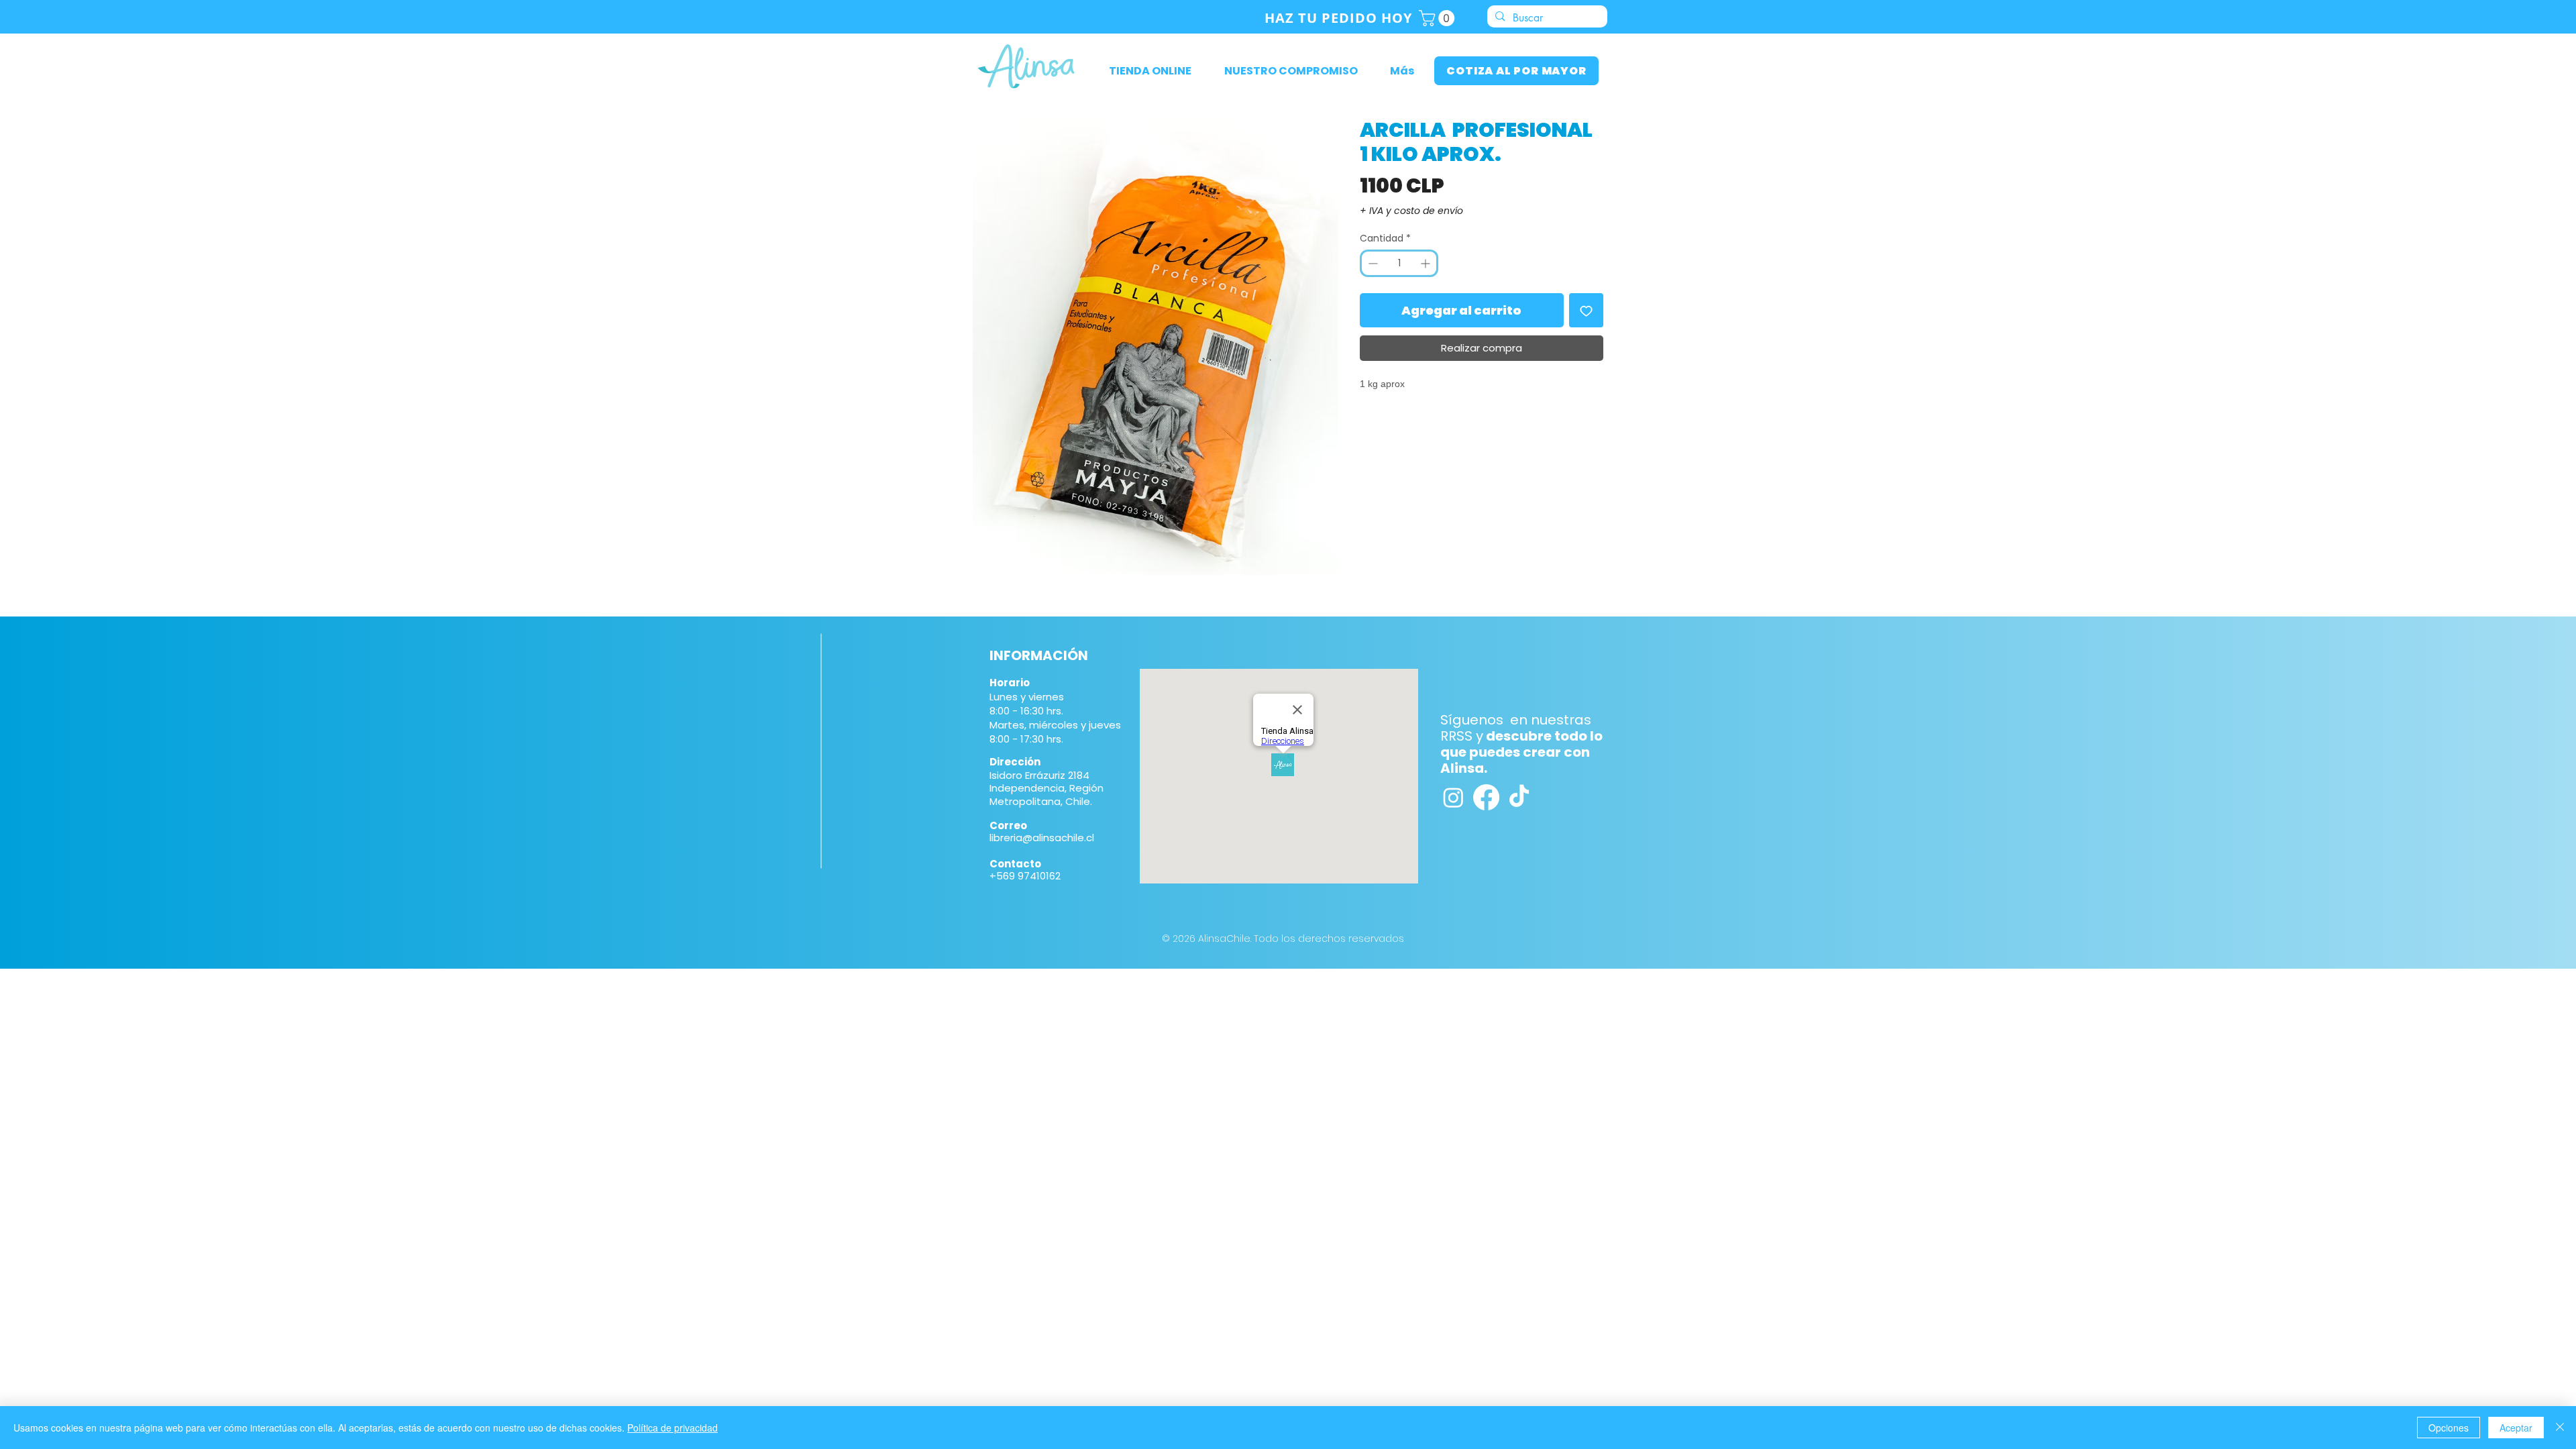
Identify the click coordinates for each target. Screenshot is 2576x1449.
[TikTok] (1519, 797)
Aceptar (2516, 1428)
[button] (1439, 18)
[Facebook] (1486, 797)
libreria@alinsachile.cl (1042, 838)
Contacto (1015, 864)
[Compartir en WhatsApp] (1394, 421)
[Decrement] (1372, 263)
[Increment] (1427, 263)
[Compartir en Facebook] (1368, 421)
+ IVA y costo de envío (1411, 211)
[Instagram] (1453, 797)
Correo (1008, 825)
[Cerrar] (2560, 1428)
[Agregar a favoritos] (1586, 310)
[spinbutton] (1399, 263)
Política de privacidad (673, 1428)
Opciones (2449, 1428)
